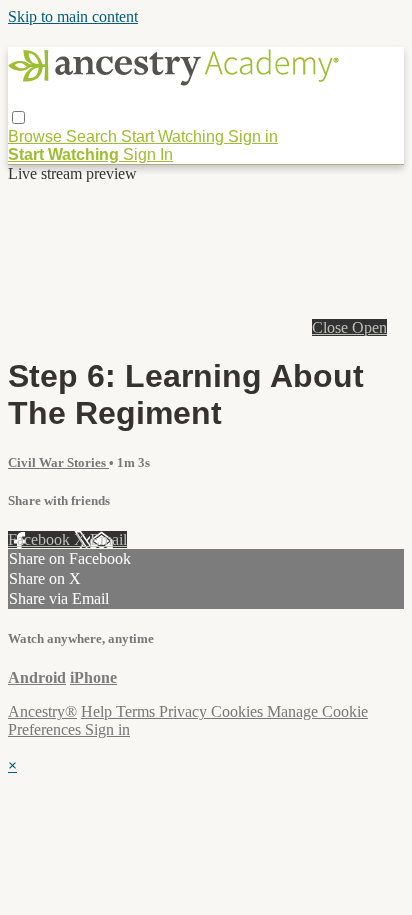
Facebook (41, 539)
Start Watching (174, 136)
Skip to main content (73, 16)
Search (93, 136)
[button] (18, 117)
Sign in (253, 136)
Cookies (239, 711)
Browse (37, 136)
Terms (137, 711)
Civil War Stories (58, 462)
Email (108, 539)
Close (332, 327)
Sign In (148, 154)
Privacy (185, 711)
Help (98, 711)
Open (369, 327)
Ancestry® (42, 711)
